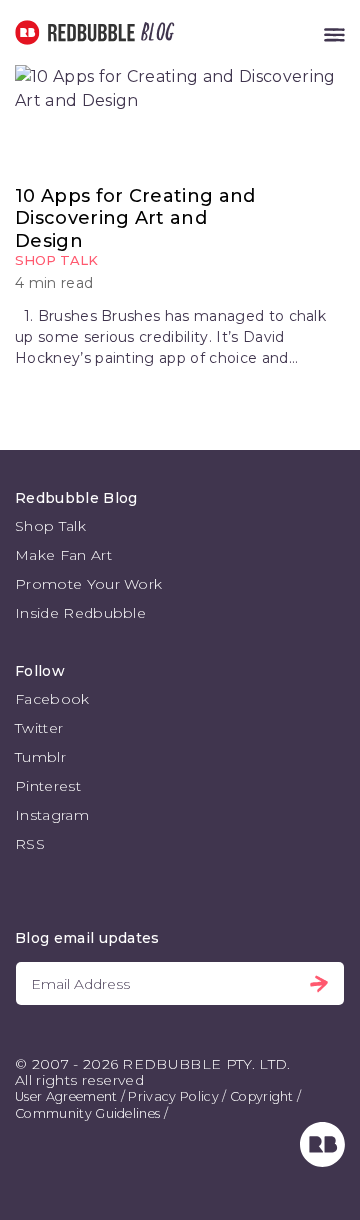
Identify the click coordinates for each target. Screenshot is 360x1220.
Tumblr (40, 757)
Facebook (52, 699)
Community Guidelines (87, 1113)
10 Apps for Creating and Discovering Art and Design (135, 218)
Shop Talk (56, 260)
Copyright (262, 1096)
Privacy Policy (173, 1096)
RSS (30, 844)
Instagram (52, 815)
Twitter (39, 728)
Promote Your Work (88, 584)
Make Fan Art (63, 555)
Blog (154, 32)
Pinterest (48, 786)
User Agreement (66, 1096)
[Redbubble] (322, 1162)
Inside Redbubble (80, 613)
